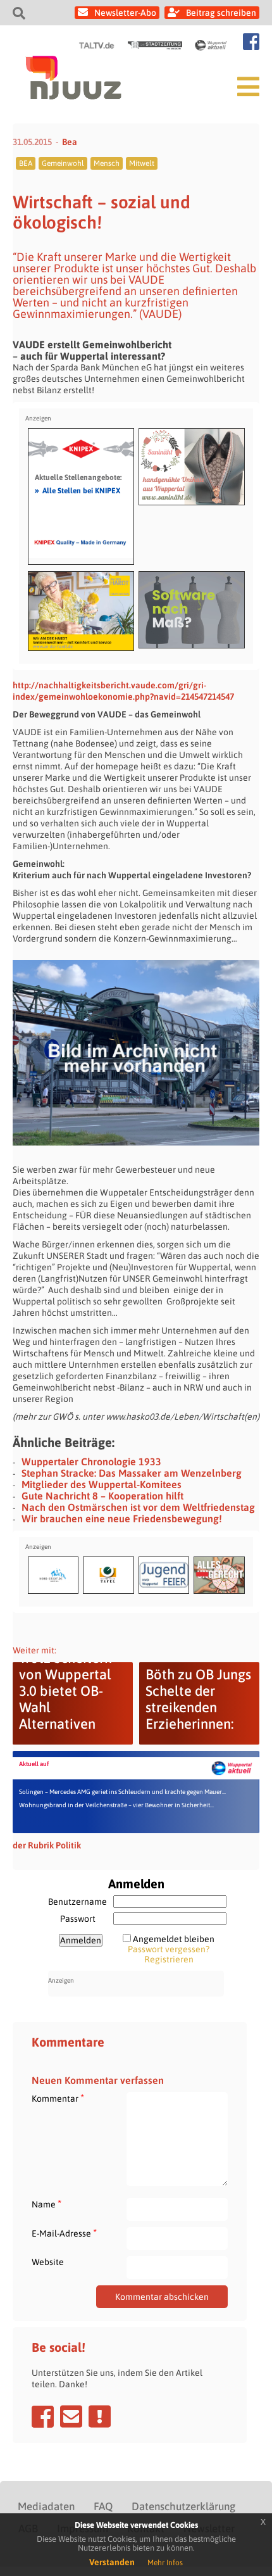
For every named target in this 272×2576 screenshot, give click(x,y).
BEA (26, 163)
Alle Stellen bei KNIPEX (77, 490)
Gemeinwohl (63, 163)
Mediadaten (46, 2506)
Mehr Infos (165, 2563)
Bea (70, 142)
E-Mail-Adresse (64, 2233)
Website (48, 2262)
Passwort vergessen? (169, 1949)
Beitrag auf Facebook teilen (43, 2416)
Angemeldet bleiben (174, 1939)
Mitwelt (142, 163)
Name (46, 2204)
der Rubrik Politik (47, 1845)
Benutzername (77, 1902)
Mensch (107, 163)
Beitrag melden (100, 2416)
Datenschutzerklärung (183, 2506)
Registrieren (169, 1959)
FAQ (103, 2506)
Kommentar (58, 2098)
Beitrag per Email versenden (71, 2416)
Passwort (78, 1919)
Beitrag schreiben (221, 13)
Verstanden (112, 2562)
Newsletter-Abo (125, 13)
